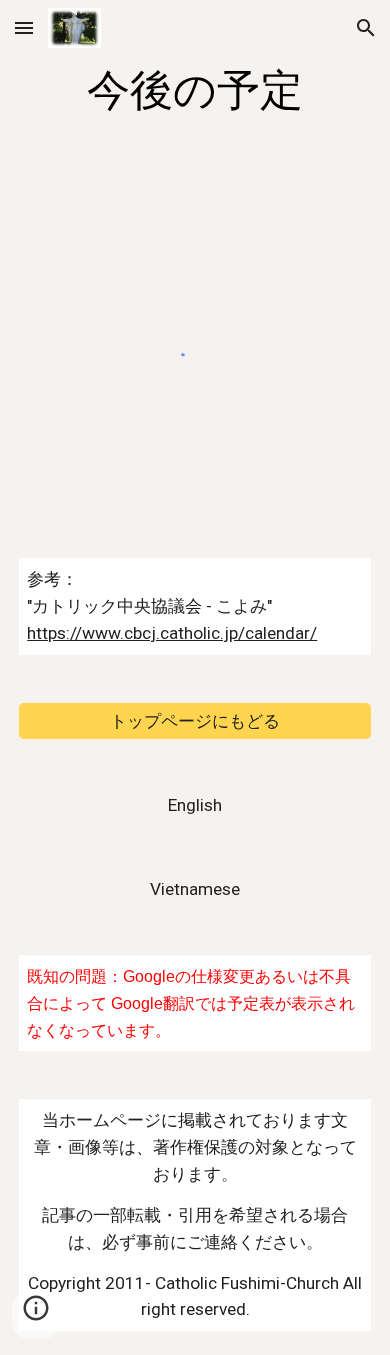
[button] (24, 27)
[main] (195, 90)
